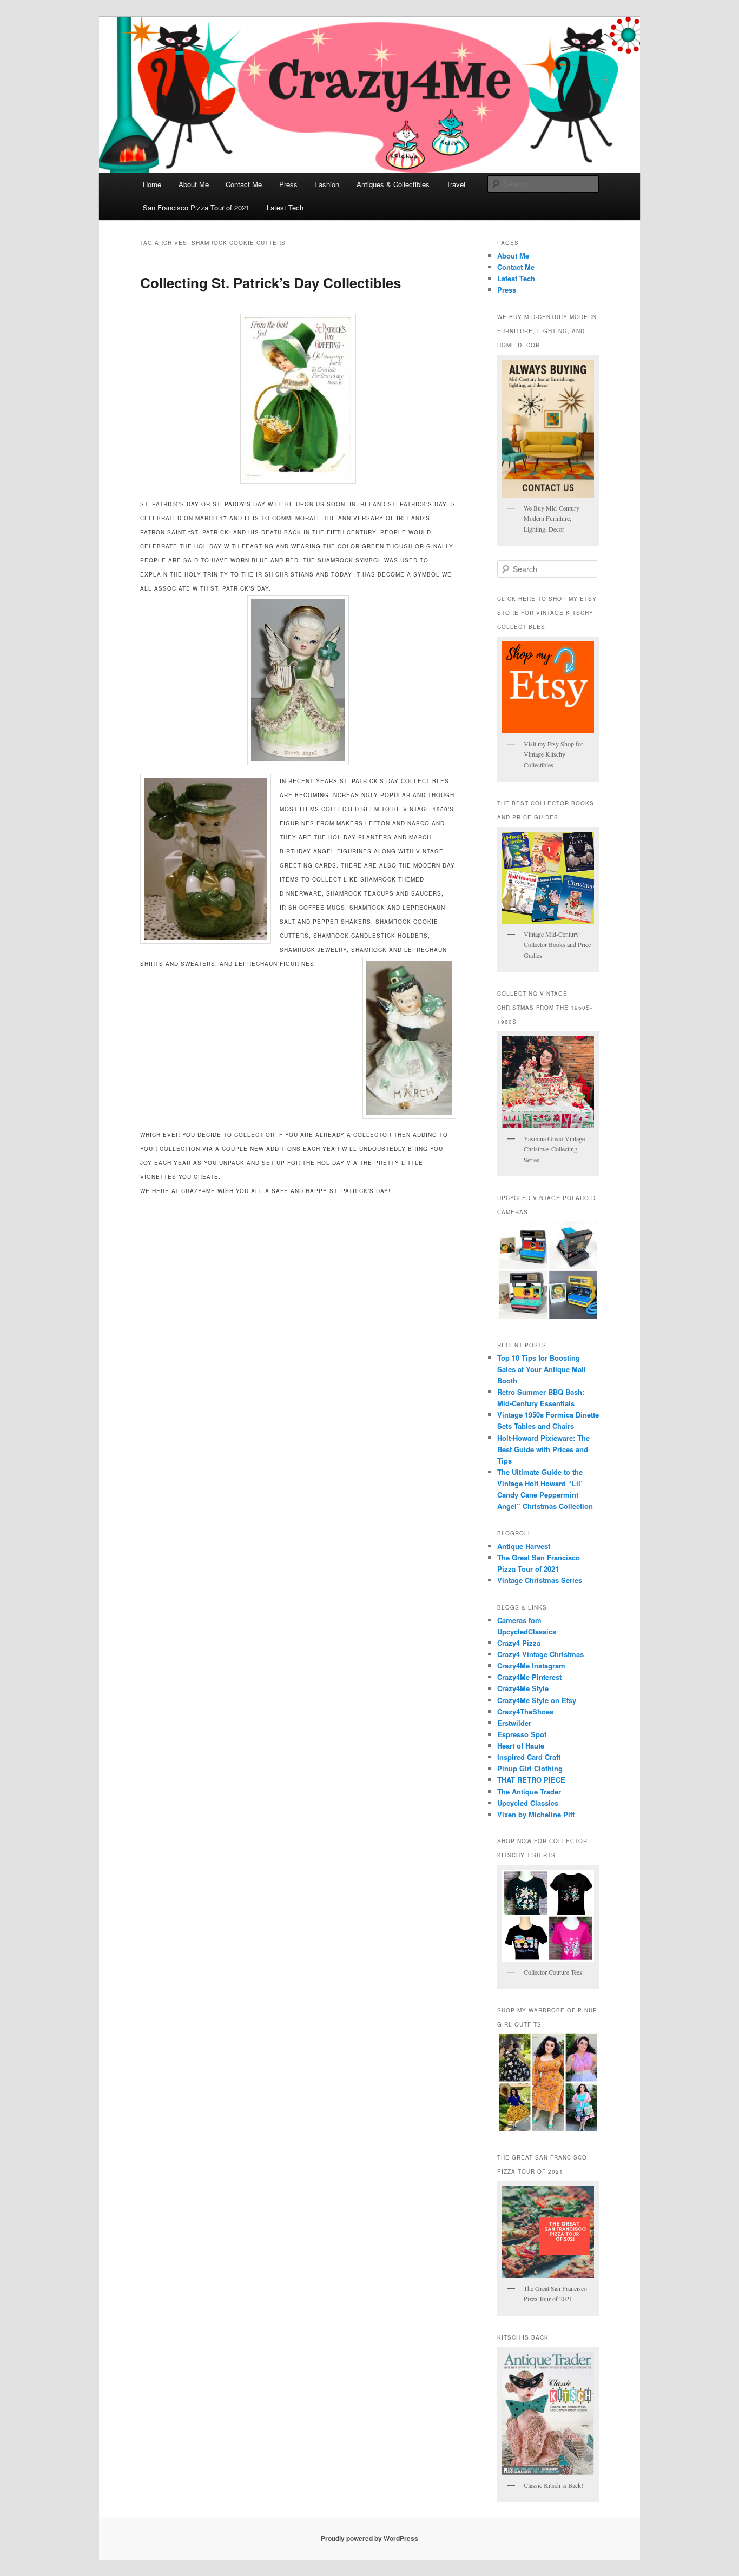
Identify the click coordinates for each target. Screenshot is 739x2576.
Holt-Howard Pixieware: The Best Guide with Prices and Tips (543, 1449)
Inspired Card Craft (529, 1757)
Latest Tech (285, 207)
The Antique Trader (529, 1792)
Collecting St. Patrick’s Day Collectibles (270, 283)
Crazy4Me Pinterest (529, 1677)
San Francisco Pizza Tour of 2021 (196, 207)
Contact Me (244, 184)
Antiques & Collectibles (393, 184)
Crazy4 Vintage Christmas (540, 1654)
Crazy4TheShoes (525, 1711)
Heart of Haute (521, 1746)
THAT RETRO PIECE (531, 1780)
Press (288, 184)
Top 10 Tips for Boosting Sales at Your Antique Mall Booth (542, 1369)
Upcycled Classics (528, 1803)
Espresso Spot (522, 1734)
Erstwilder (514, 1723)
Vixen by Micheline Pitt (536, 1814)
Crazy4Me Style (523, 1688)
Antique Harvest (524, 1546)
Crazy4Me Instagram (531, 1666)
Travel (456, 184)
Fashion (327, 184)
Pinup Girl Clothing (530, 1768)
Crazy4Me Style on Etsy (537, 1700)
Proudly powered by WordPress (369, 2538)
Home (152, 184)
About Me (194, 184)
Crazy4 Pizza (519, 1643)
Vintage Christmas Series (540, 1580)
